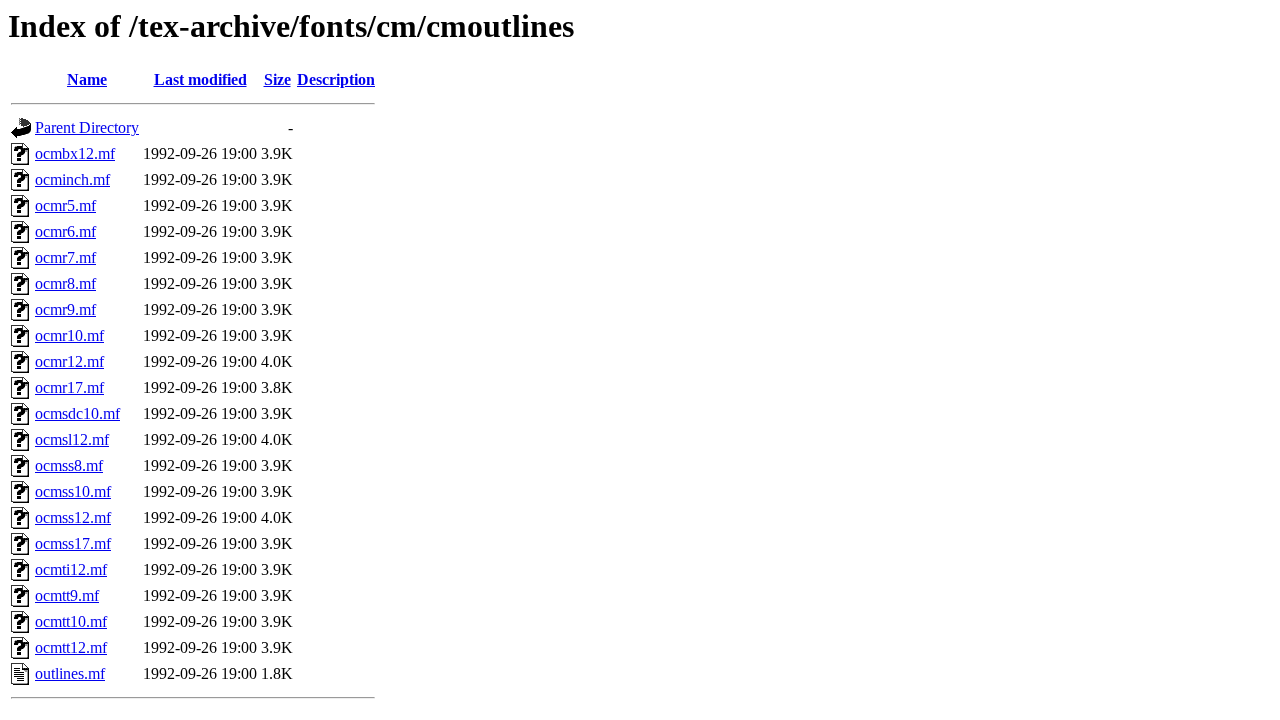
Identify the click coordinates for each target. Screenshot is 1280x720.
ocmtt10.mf (71, 621)
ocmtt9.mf (67, 595)
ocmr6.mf (65, 231)
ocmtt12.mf (71, 647)
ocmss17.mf (73, 543)
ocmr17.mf (69, 387)
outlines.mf (70, 673)
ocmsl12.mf (72, 439)
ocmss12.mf (73, 517)
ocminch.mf (72, 179)
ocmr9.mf (65, 309)
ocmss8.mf (69, 465)
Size (277, 79)
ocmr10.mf (69, 335)
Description (336, 79)
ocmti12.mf (71, 569)
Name (87, 79)
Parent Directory (87, 127)
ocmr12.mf (69, 361)
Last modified (200, 79)
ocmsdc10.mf (77, 413)
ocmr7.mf (65, 257)
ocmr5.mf (65, 205)
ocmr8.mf (65, 283)
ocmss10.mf (73, 491)
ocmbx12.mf (75, 153)
